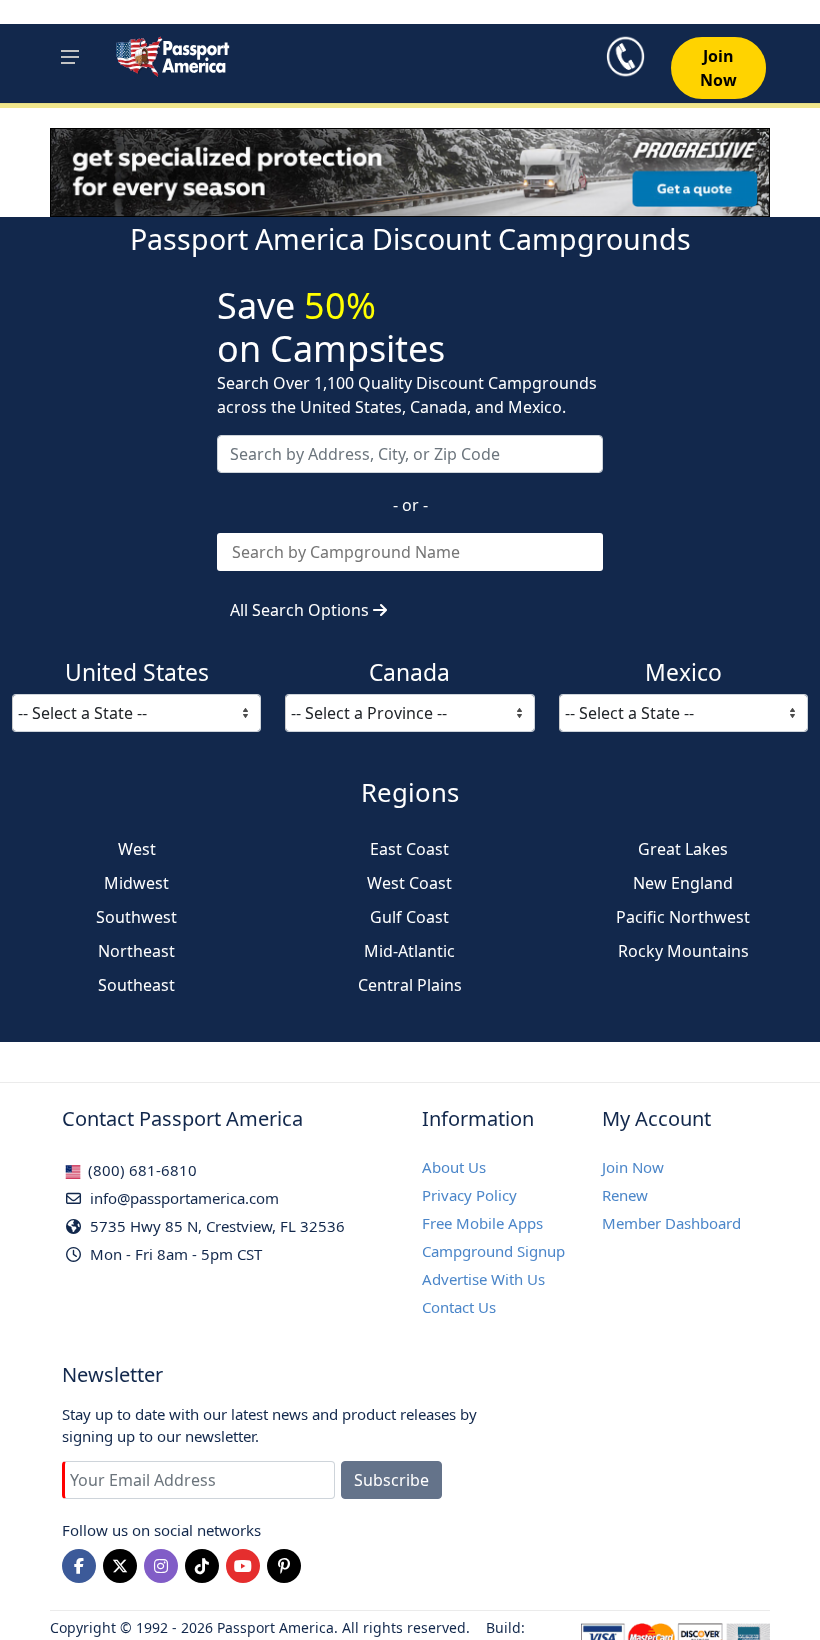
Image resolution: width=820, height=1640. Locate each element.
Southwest (136, 917)
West (137, 849)
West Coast (409, 883)
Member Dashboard (671, 1223)
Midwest (136, 883)
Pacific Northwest (683, 917)
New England (683, 883)
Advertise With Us (483, 1279)
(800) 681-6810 (140, 1170)
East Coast (409, 849)
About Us (454, 1167)
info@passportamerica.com (182, 1198)
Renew (625, 1195)
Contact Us (459, 1307)
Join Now (633, 1167)
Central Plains (410, 985)
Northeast (136, 951)
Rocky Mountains (683, 951)
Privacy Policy (469, 1195)
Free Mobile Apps (482, 1223)
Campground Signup (493, 1251)
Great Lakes (683, 849)
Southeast (136, 985)
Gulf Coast (409, 917)
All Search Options (301, 610)
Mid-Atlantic (409, 951)
